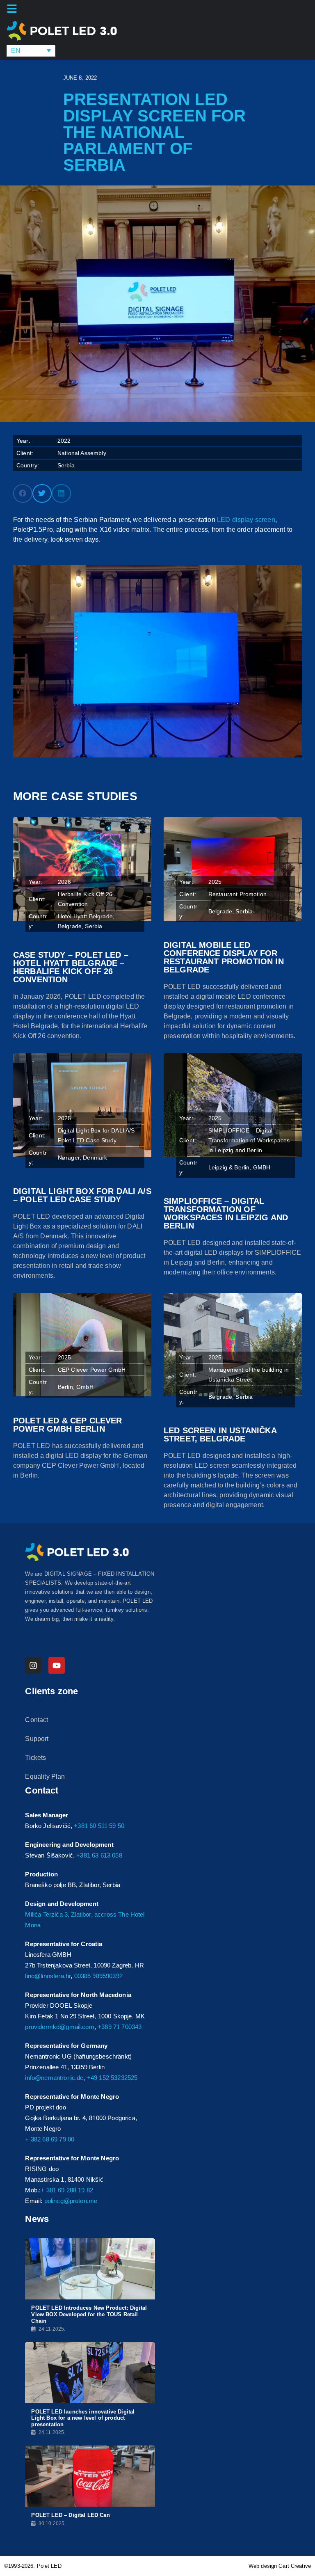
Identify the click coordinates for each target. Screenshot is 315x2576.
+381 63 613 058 (99, 1855)
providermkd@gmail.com (59, 2027)
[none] (31, 51)
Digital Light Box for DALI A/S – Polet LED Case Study (82, 1195)
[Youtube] (57, 1665)
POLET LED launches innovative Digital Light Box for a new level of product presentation (83, 2418)
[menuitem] (31, 51)
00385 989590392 (98, 1976)
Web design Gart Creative (280, 2566)
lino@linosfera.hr (48, 1976)
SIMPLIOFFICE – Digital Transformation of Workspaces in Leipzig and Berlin (226, 1213)
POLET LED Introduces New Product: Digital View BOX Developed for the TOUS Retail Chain (89, 2314)
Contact (37, 1720)
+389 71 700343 (120, 2027)
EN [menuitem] (16, 51)
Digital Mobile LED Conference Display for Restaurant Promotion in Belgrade (224, 957)
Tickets (35, 1758)
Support (37, 1739)
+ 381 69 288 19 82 (67, 2190)
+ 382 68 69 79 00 (50, 2139)
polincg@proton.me (71, 2201)
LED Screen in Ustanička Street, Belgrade (220, 1434)
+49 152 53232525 (112, 2078)
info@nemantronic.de (54, 2078)
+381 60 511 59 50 (99, 1826)
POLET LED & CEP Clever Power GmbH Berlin (68, 1425)
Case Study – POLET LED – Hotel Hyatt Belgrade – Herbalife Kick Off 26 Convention (71, 967)
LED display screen (246, 520)
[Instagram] (33, 1665)
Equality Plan (45, 1776)
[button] (23, 493)
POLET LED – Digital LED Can (70, 2515)
